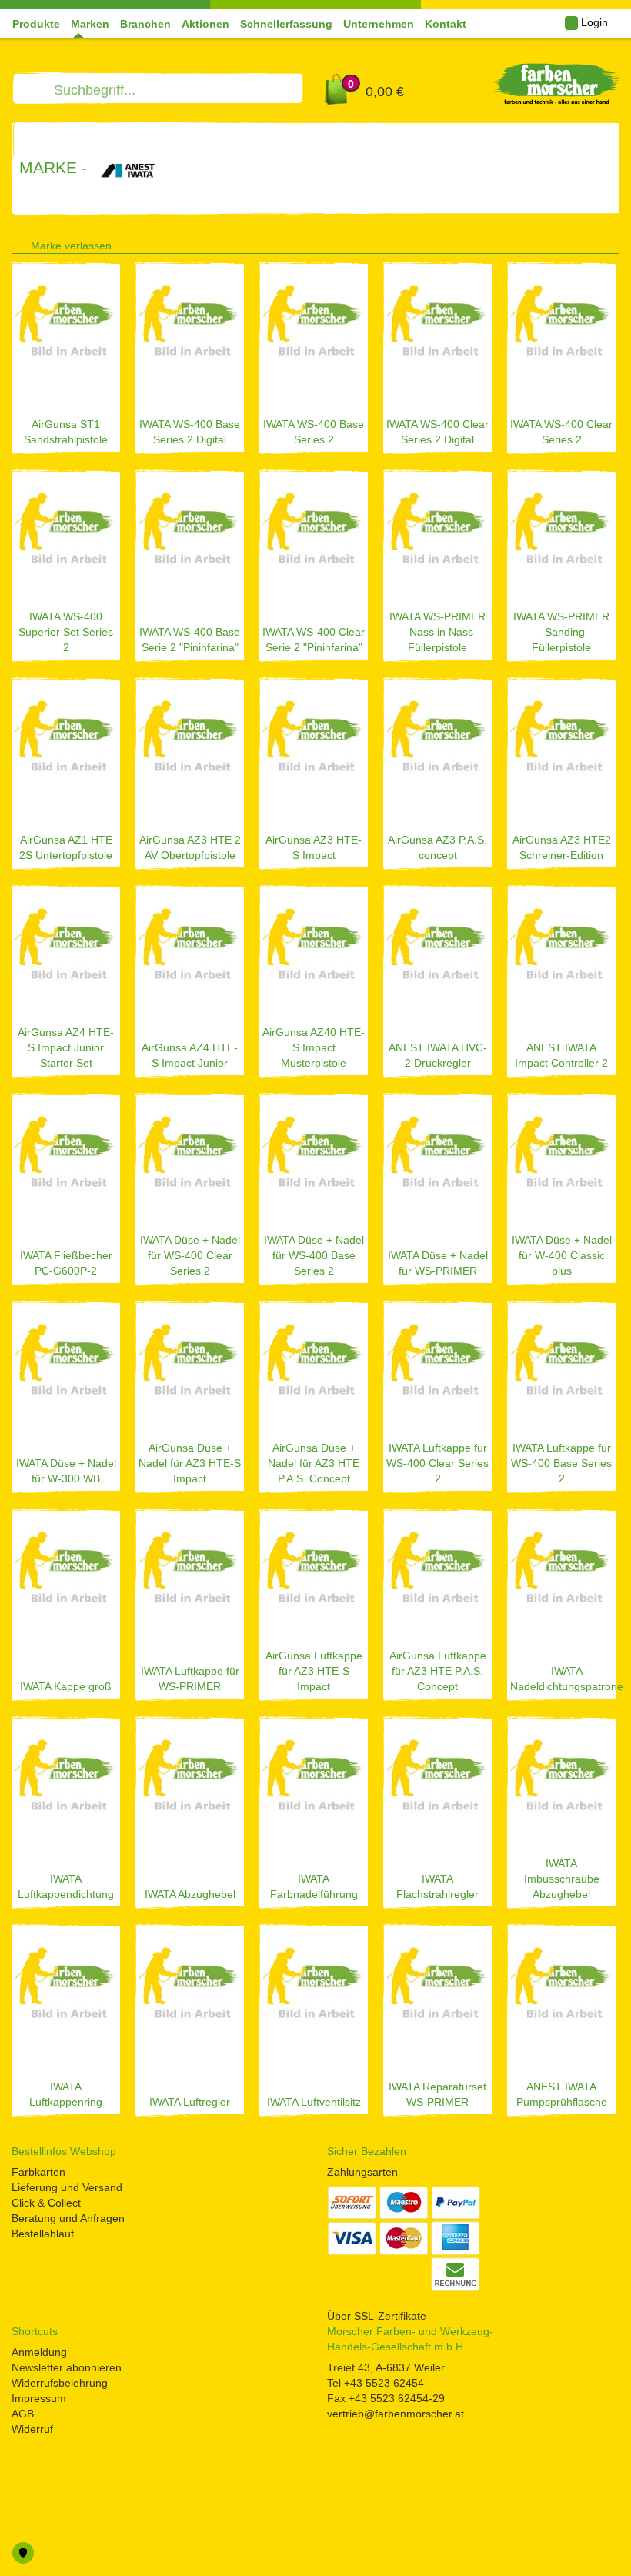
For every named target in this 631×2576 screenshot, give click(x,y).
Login (593, 22)
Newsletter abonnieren (67, 2367)
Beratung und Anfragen (68, 2218)
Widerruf (32, 2429)
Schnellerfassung (286, 24)
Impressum (39, 2398)
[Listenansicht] (589, 242)
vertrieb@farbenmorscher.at (396, 2414)
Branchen (145, 24)
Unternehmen (379, 24)
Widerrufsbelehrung (60, 2383)
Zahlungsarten (362, 2172)
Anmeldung (39, 2352)
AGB (23, 2414)
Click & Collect (46, 2203)
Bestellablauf (43, 2234)
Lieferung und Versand (67, 2187)
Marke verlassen (71, 246)
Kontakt (446, 24)
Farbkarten (38, 2172)
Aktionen (205, 24)
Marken (90, 24)
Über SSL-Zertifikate (377, 2316)
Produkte (36, 24)
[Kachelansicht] (614, 242)
